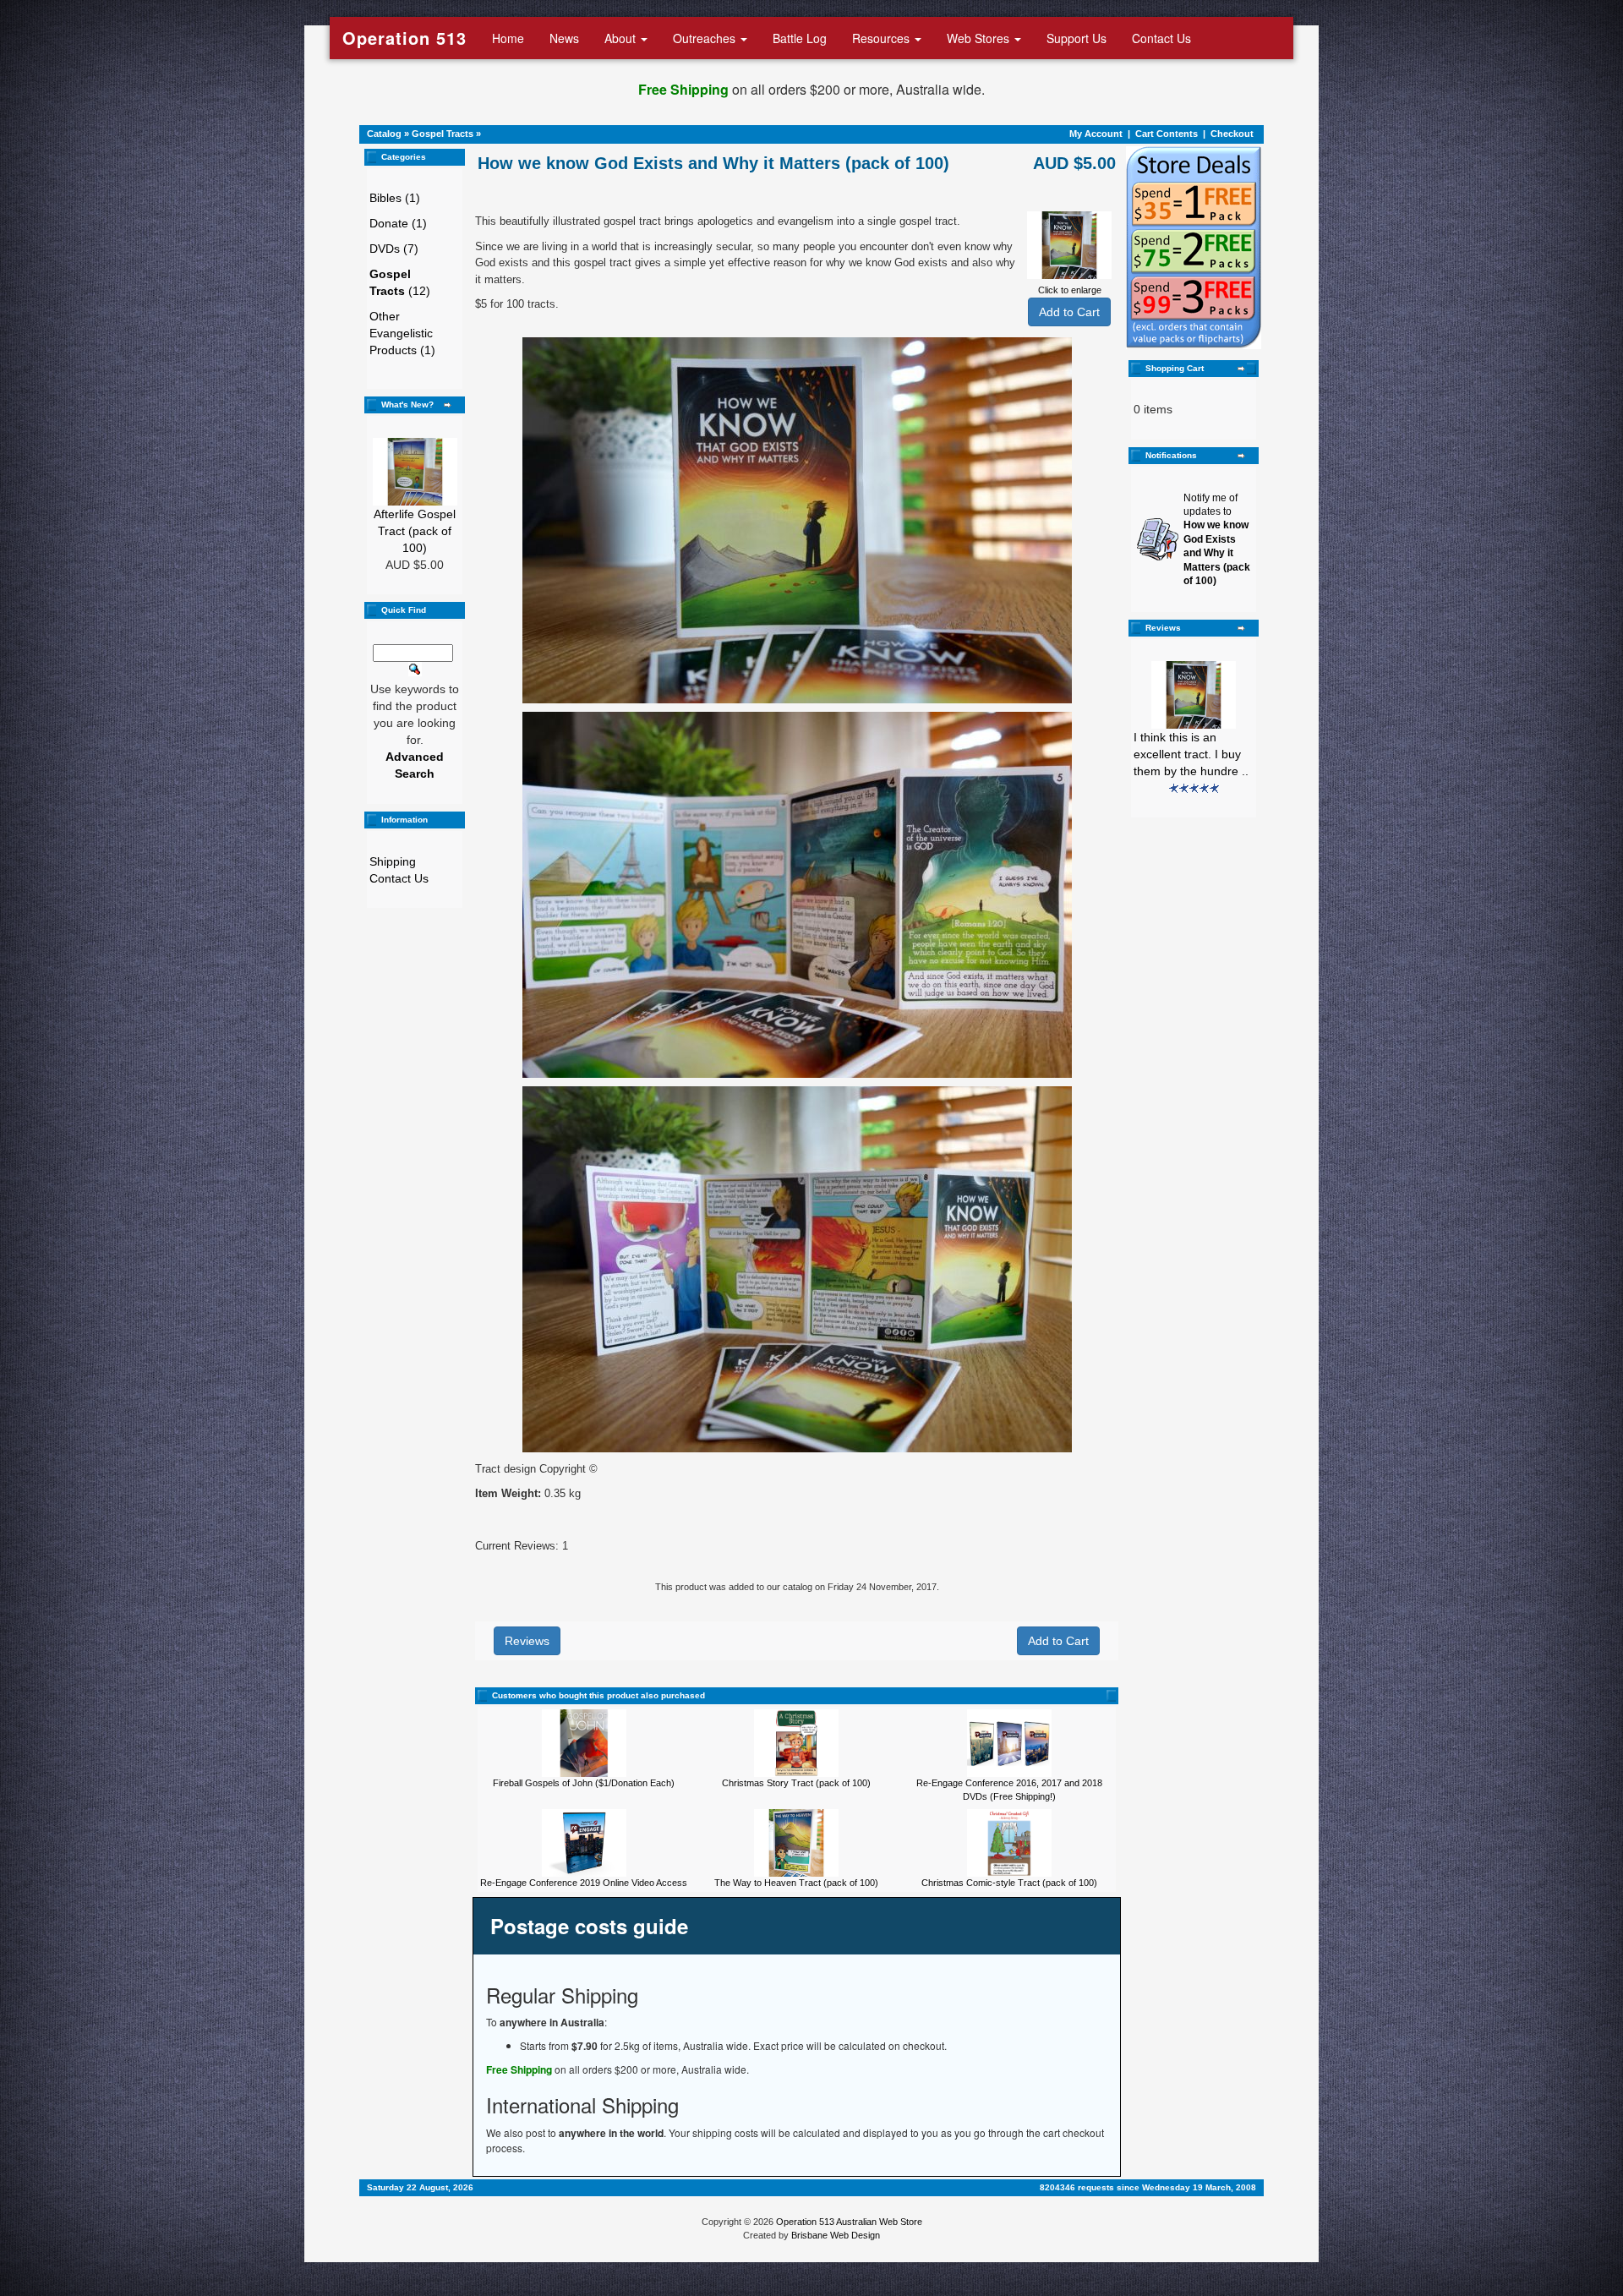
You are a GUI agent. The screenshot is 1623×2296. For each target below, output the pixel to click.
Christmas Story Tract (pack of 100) (796, 1783)
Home (508, 38)
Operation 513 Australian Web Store (849, 2222)
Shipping (393, 861)
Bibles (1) (395, 198)
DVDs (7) (394, 249)
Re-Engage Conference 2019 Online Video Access (584, 1883)
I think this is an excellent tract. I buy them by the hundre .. (1191, 754)
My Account (1096, 134)
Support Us (1077, 38)
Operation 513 (404, 38)
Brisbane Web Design (836, 2235)
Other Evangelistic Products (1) (402, 333)
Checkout (1232, 134)
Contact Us (1161, 38)
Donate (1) (398, 223)
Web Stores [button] (980, 38)
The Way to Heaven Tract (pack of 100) (796, 1883)
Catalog (384, 134)
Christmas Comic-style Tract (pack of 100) (1009, 1883)
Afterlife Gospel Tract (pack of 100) (415, 531)
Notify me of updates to (1217, 540)
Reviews (527, 1641)
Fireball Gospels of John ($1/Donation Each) (584, 1783)
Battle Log (800, 38)
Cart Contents (1167, 134)
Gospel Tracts (443, 134)
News (564, 38)
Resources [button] (883, 38)
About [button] (622, 38)
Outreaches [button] (706, 38)
